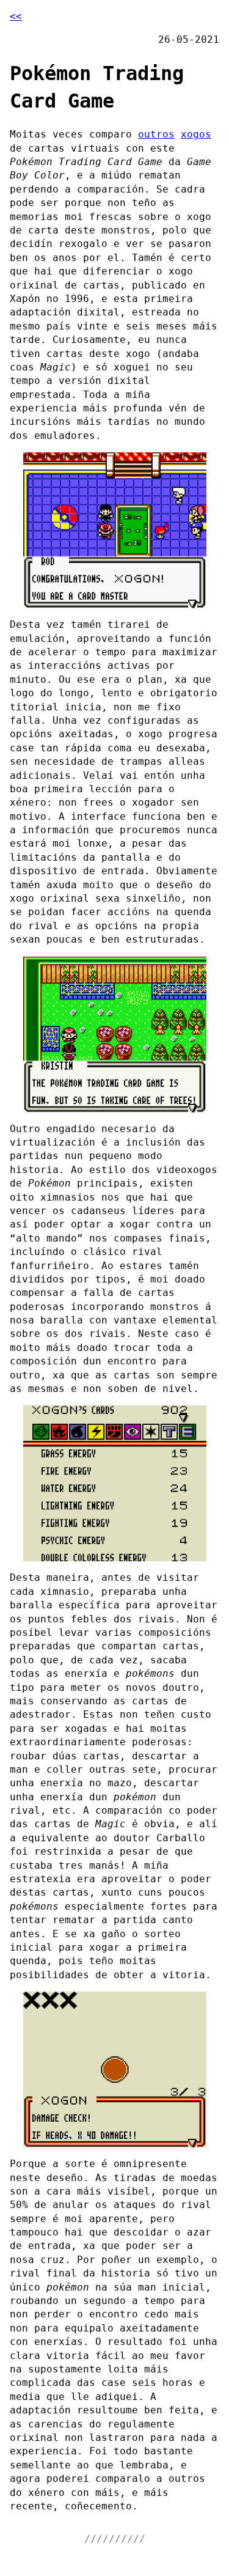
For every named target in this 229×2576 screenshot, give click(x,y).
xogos (196, 134)
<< (16, 16)
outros (156, 134)
